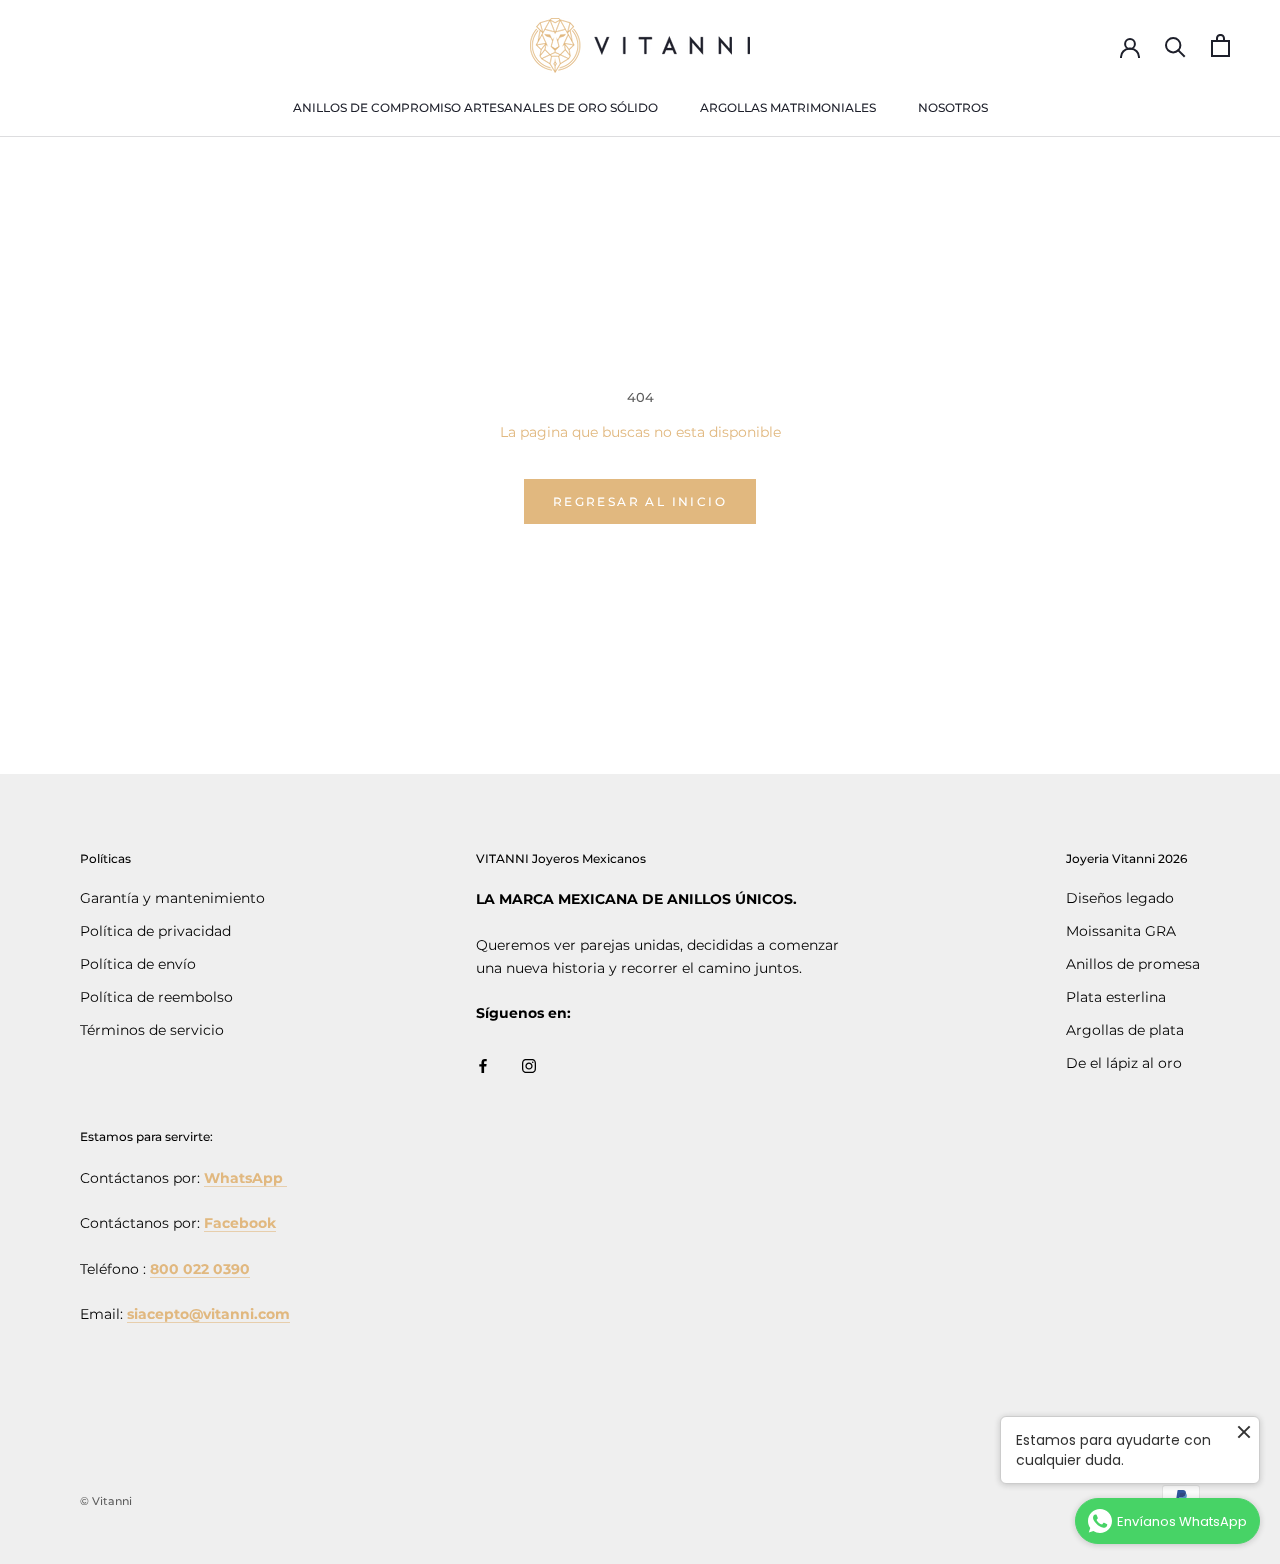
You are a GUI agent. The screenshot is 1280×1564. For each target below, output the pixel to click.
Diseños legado (1120, 898)
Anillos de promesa (1133, 964)
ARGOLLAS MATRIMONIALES (788, 107)
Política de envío (138, 964)
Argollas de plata (1125, 1030)
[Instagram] (529, 1065)
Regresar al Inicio (640, 501)
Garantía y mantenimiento (172, 898)
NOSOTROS (953, 107)
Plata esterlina (1116, 997)
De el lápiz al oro (1124, 1063)
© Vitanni (106, 1501)
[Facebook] (483, 1065)
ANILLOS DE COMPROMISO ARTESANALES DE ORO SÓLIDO (475, 107)
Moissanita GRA (1121, 931)
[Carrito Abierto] (1220, 45)
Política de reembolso (156, 997)
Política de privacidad (155, 931)
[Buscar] (1175, 45)
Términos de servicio (152, 1030)
